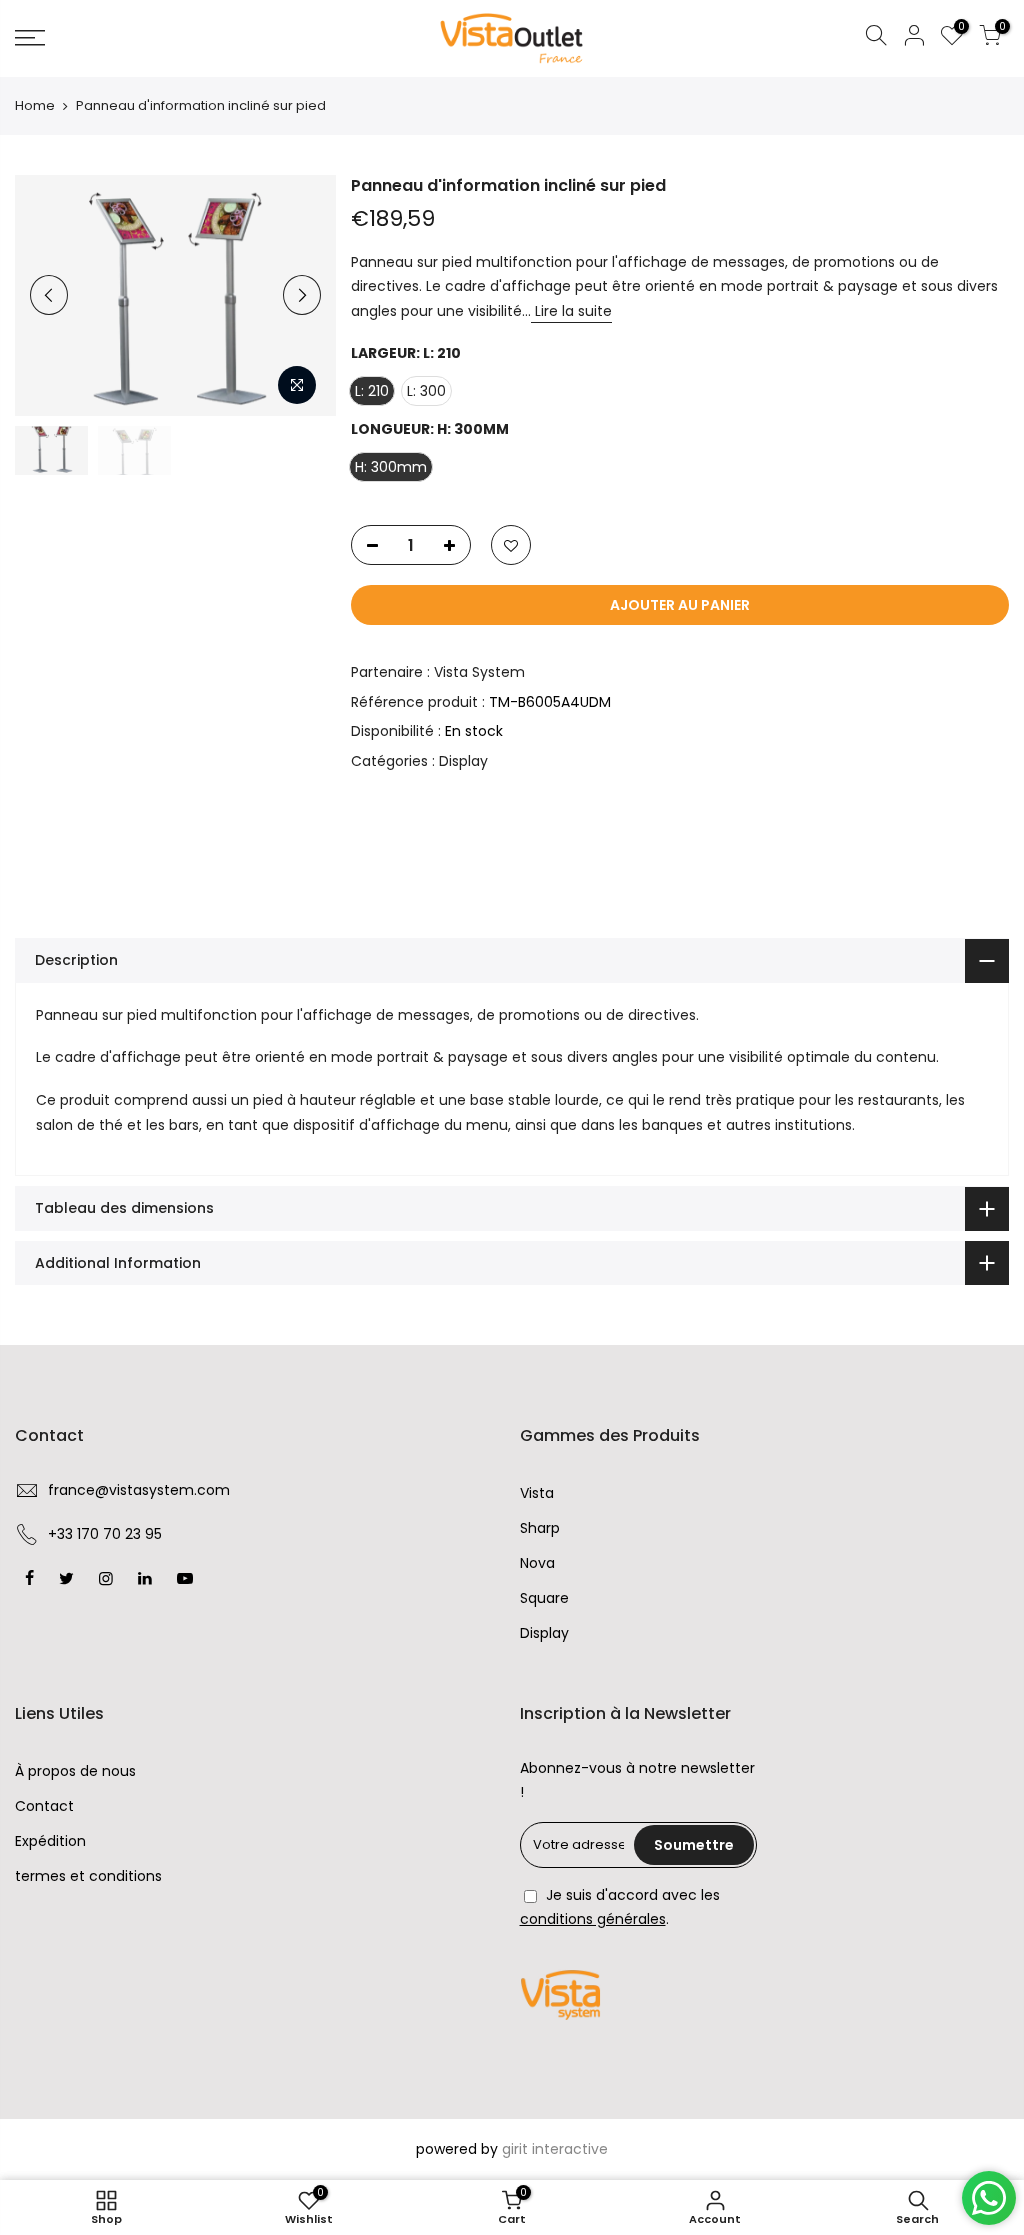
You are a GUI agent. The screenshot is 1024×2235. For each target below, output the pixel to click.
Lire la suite (571, 311)
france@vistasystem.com (139, 1490)
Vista (537, 1493)
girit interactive (555, 2149)
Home (35, 106)
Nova (537, 1563)
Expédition (50, 1841)
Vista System (479, 672)
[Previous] (49, 295)
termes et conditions (88, 1876)
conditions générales (593, 1919)
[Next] (302, 295)
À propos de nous (75, 1771)
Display (463, 761)
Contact (44, 1806)
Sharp (540, 1528)
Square (544, 1598)
